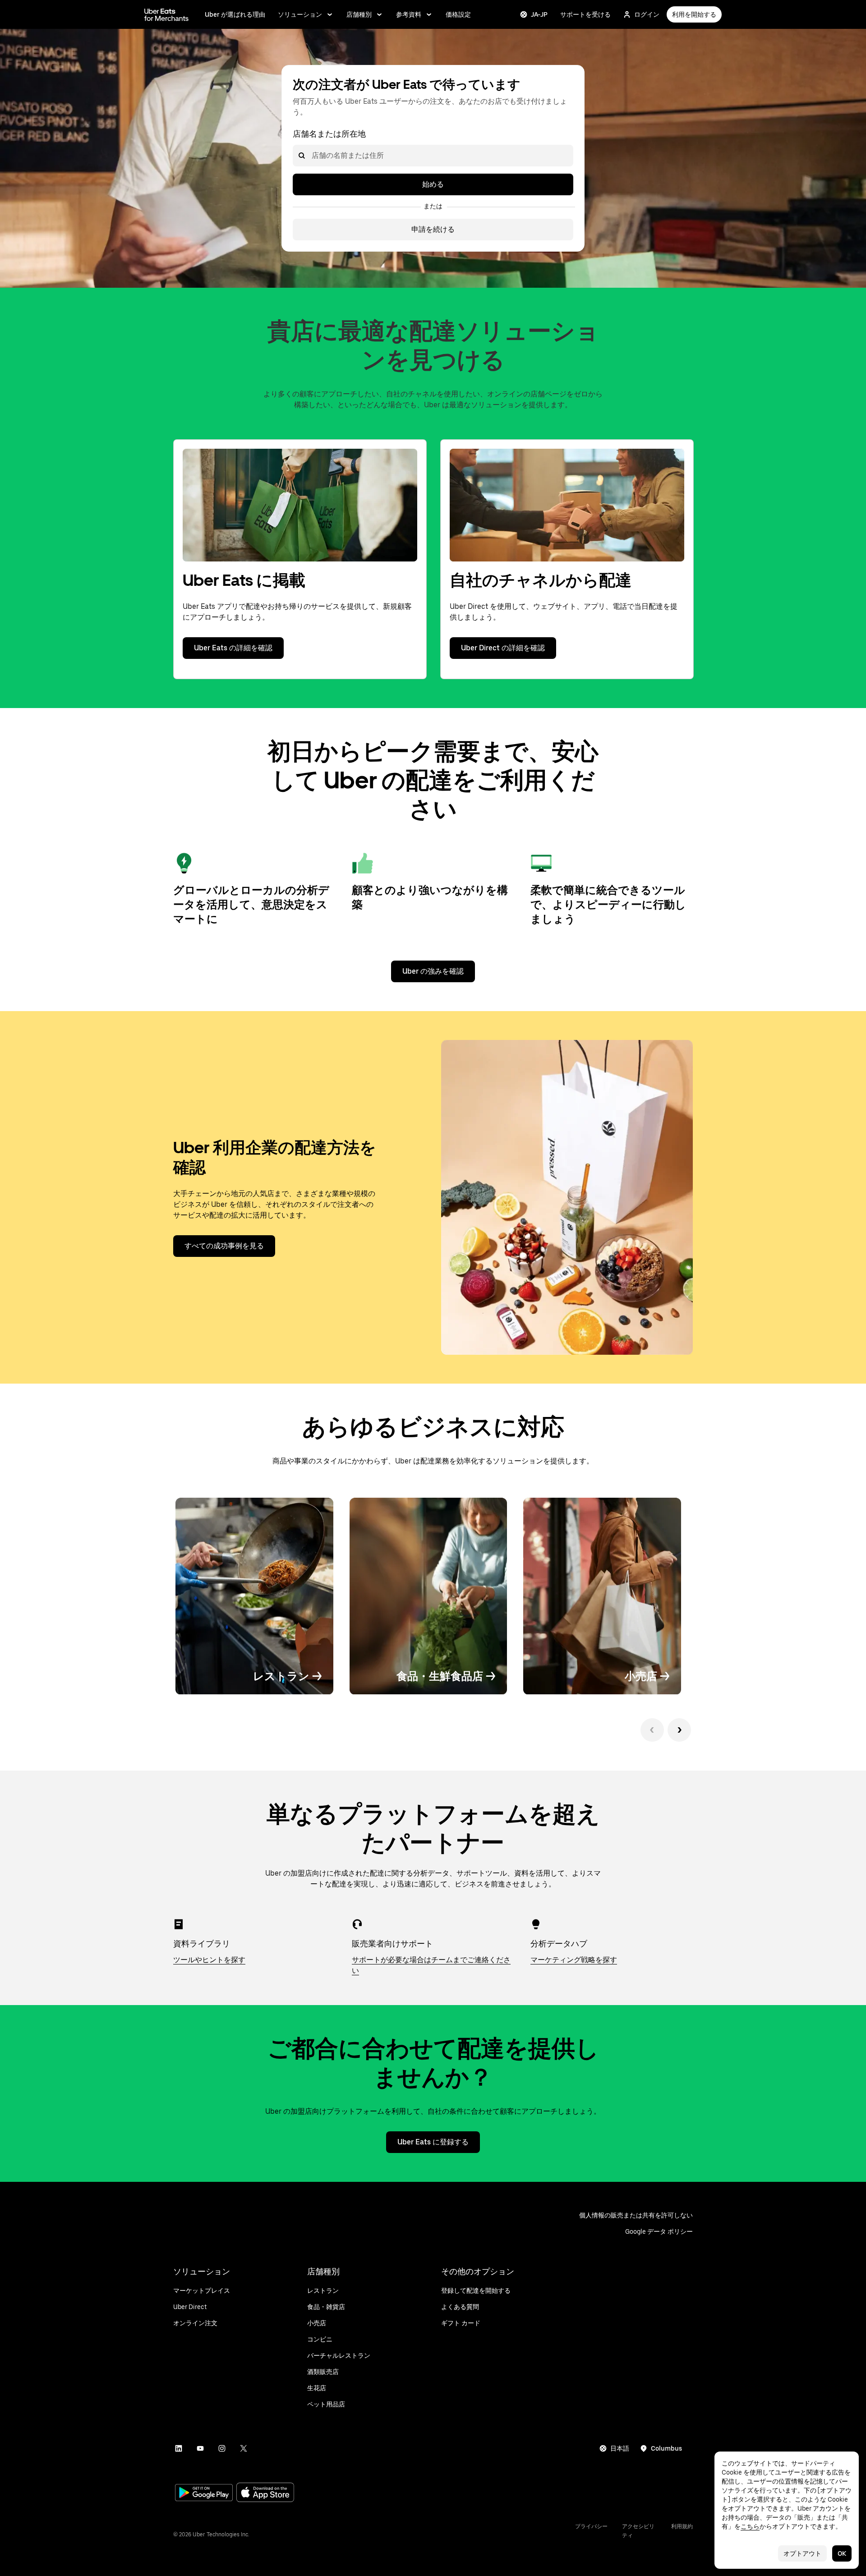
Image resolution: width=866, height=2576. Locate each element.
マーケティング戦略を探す (574, 1960)
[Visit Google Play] (204, 2493)
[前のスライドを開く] (652, 1730)
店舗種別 (359, 14)
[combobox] (311, 156)
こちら (750, 2526)
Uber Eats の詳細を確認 (233, 648)
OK (842, 2553)
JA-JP (539, 14)
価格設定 (458, 14)
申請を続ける (433, 229)
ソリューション (300, 14)
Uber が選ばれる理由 (235, 14)
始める (433, 184)
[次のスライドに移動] (679, 1730)
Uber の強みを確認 (433, 971)
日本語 (620, 2448)
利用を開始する (694, 14)
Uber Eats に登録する (433, 2142)
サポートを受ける (585, 14)
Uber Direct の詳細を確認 (503, 648)
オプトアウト (802, 2553)
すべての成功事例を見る (224, 1246)
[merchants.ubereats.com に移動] (166, 14)
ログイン (647, 14)
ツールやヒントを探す (209, 1960)
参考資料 (409, 14)
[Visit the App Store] (265, 2493)
